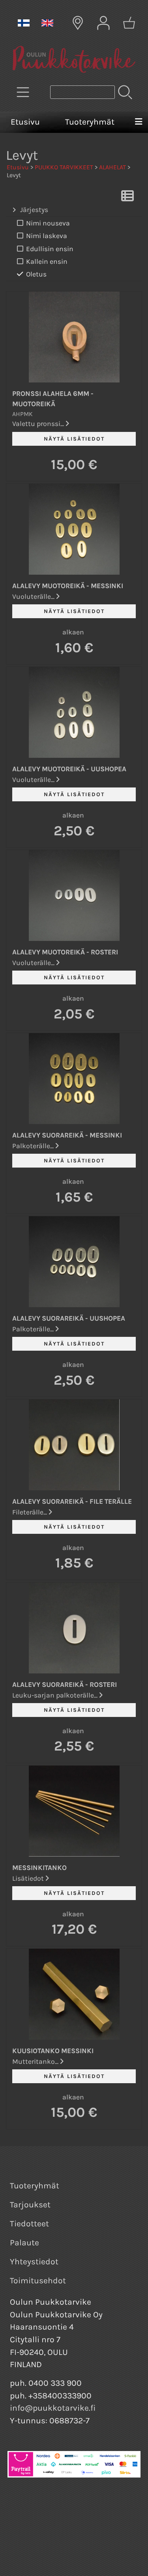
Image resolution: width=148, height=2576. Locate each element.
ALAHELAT (112, 167)
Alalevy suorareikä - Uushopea (69, 1318)
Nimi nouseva (48, 223)
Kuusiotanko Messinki (53, 2051)
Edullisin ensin (50, 249)
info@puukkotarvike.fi (53, 2408)
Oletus (36, 274)
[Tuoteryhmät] (23, 92)
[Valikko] (139, 122)
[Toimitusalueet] (78, 23)
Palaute (24, 2243)
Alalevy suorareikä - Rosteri (65, 1685)
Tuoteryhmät (90, 122)
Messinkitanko (39, 1868)
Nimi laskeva (47, 236)
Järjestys (34, 210)
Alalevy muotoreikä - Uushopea (69, 769)
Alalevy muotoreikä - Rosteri (65, 952)
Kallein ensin (47, 261)
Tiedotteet (29, 2224)
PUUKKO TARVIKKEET (64, 167)
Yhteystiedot (34, 2262)
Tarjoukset (30, 2205)
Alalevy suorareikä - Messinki (67, 1135)
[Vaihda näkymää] (127, 198)
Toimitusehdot (38, 2281)
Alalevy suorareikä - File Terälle (72, 1501)
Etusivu (25, 122)
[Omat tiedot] (103, 23)
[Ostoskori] (129, 23)
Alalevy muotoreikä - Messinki (68, 586)
